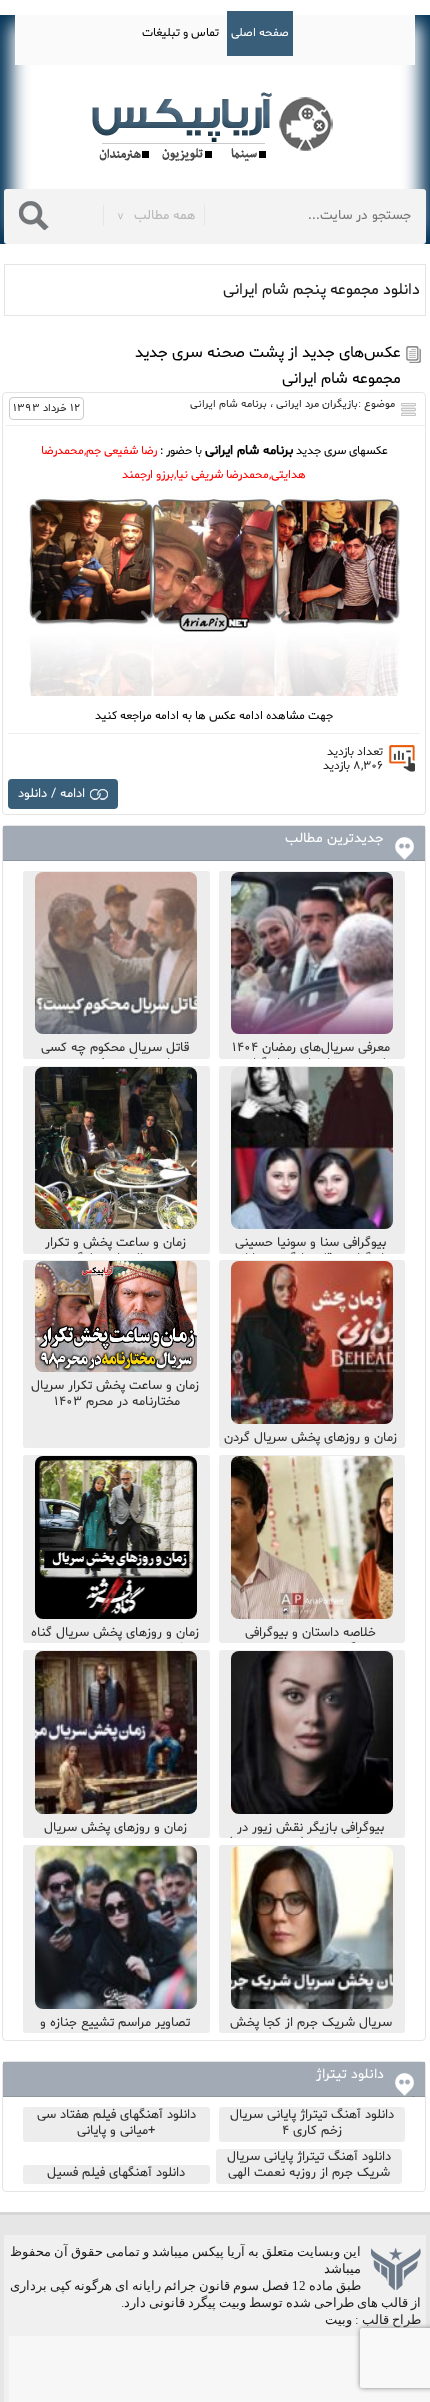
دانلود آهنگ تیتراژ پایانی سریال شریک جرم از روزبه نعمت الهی (309, 2165)
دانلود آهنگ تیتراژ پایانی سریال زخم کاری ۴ (312, 2123)
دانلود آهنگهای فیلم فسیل (116, 2173)
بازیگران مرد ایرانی (317, 404)
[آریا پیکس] (215, 127)
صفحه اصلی (260, 33)
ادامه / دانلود (51, 794)
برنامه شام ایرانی (228, 404)
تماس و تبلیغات (180, 33)
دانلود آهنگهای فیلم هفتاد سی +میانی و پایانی (116, 2123)
